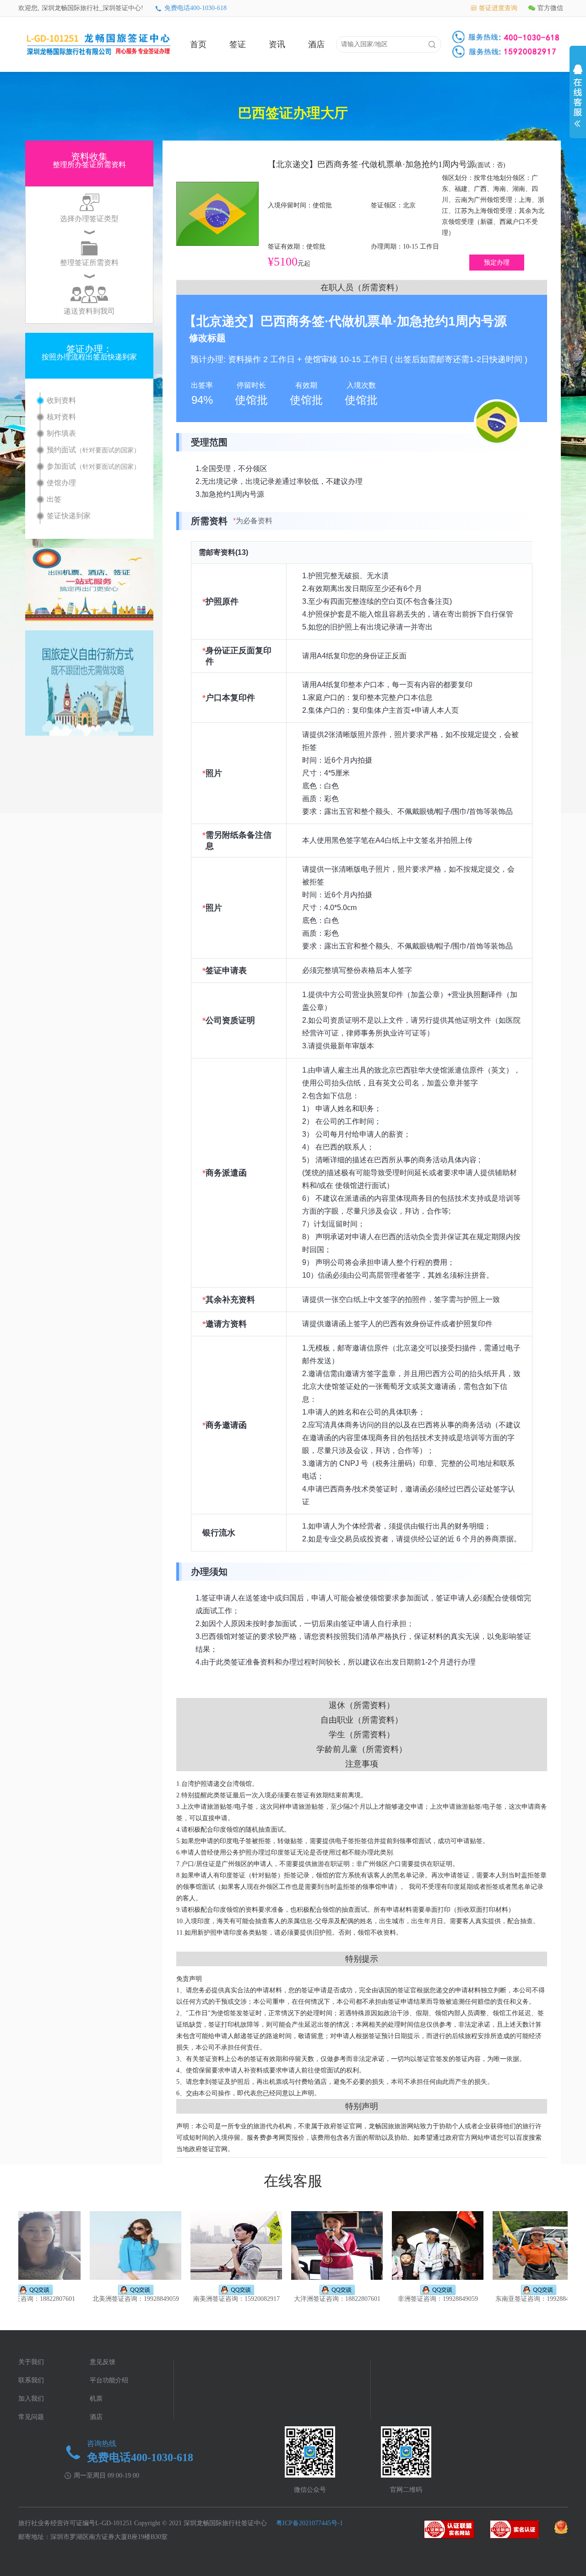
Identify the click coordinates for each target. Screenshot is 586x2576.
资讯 (277, 44)
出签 (54, 499)
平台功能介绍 (109, 2380)
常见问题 (31, 2417)
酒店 (316, 44)
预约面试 (93, 450)
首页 (198, 44)
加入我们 (31, 2399)
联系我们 (31, 2380)
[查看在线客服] (578, 98)
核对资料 (61, 417)
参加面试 (93, 466)
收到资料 (61, 400)
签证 (238, 44)
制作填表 (61, 433)
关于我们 (31, 2362)
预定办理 (497, 263)
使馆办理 (61, 483)
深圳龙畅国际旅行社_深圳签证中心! (92, 8)
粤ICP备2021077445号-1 (309, 2523)
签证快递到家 (69, 516)
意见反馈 (103, 2362)
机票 (96, 2399)
